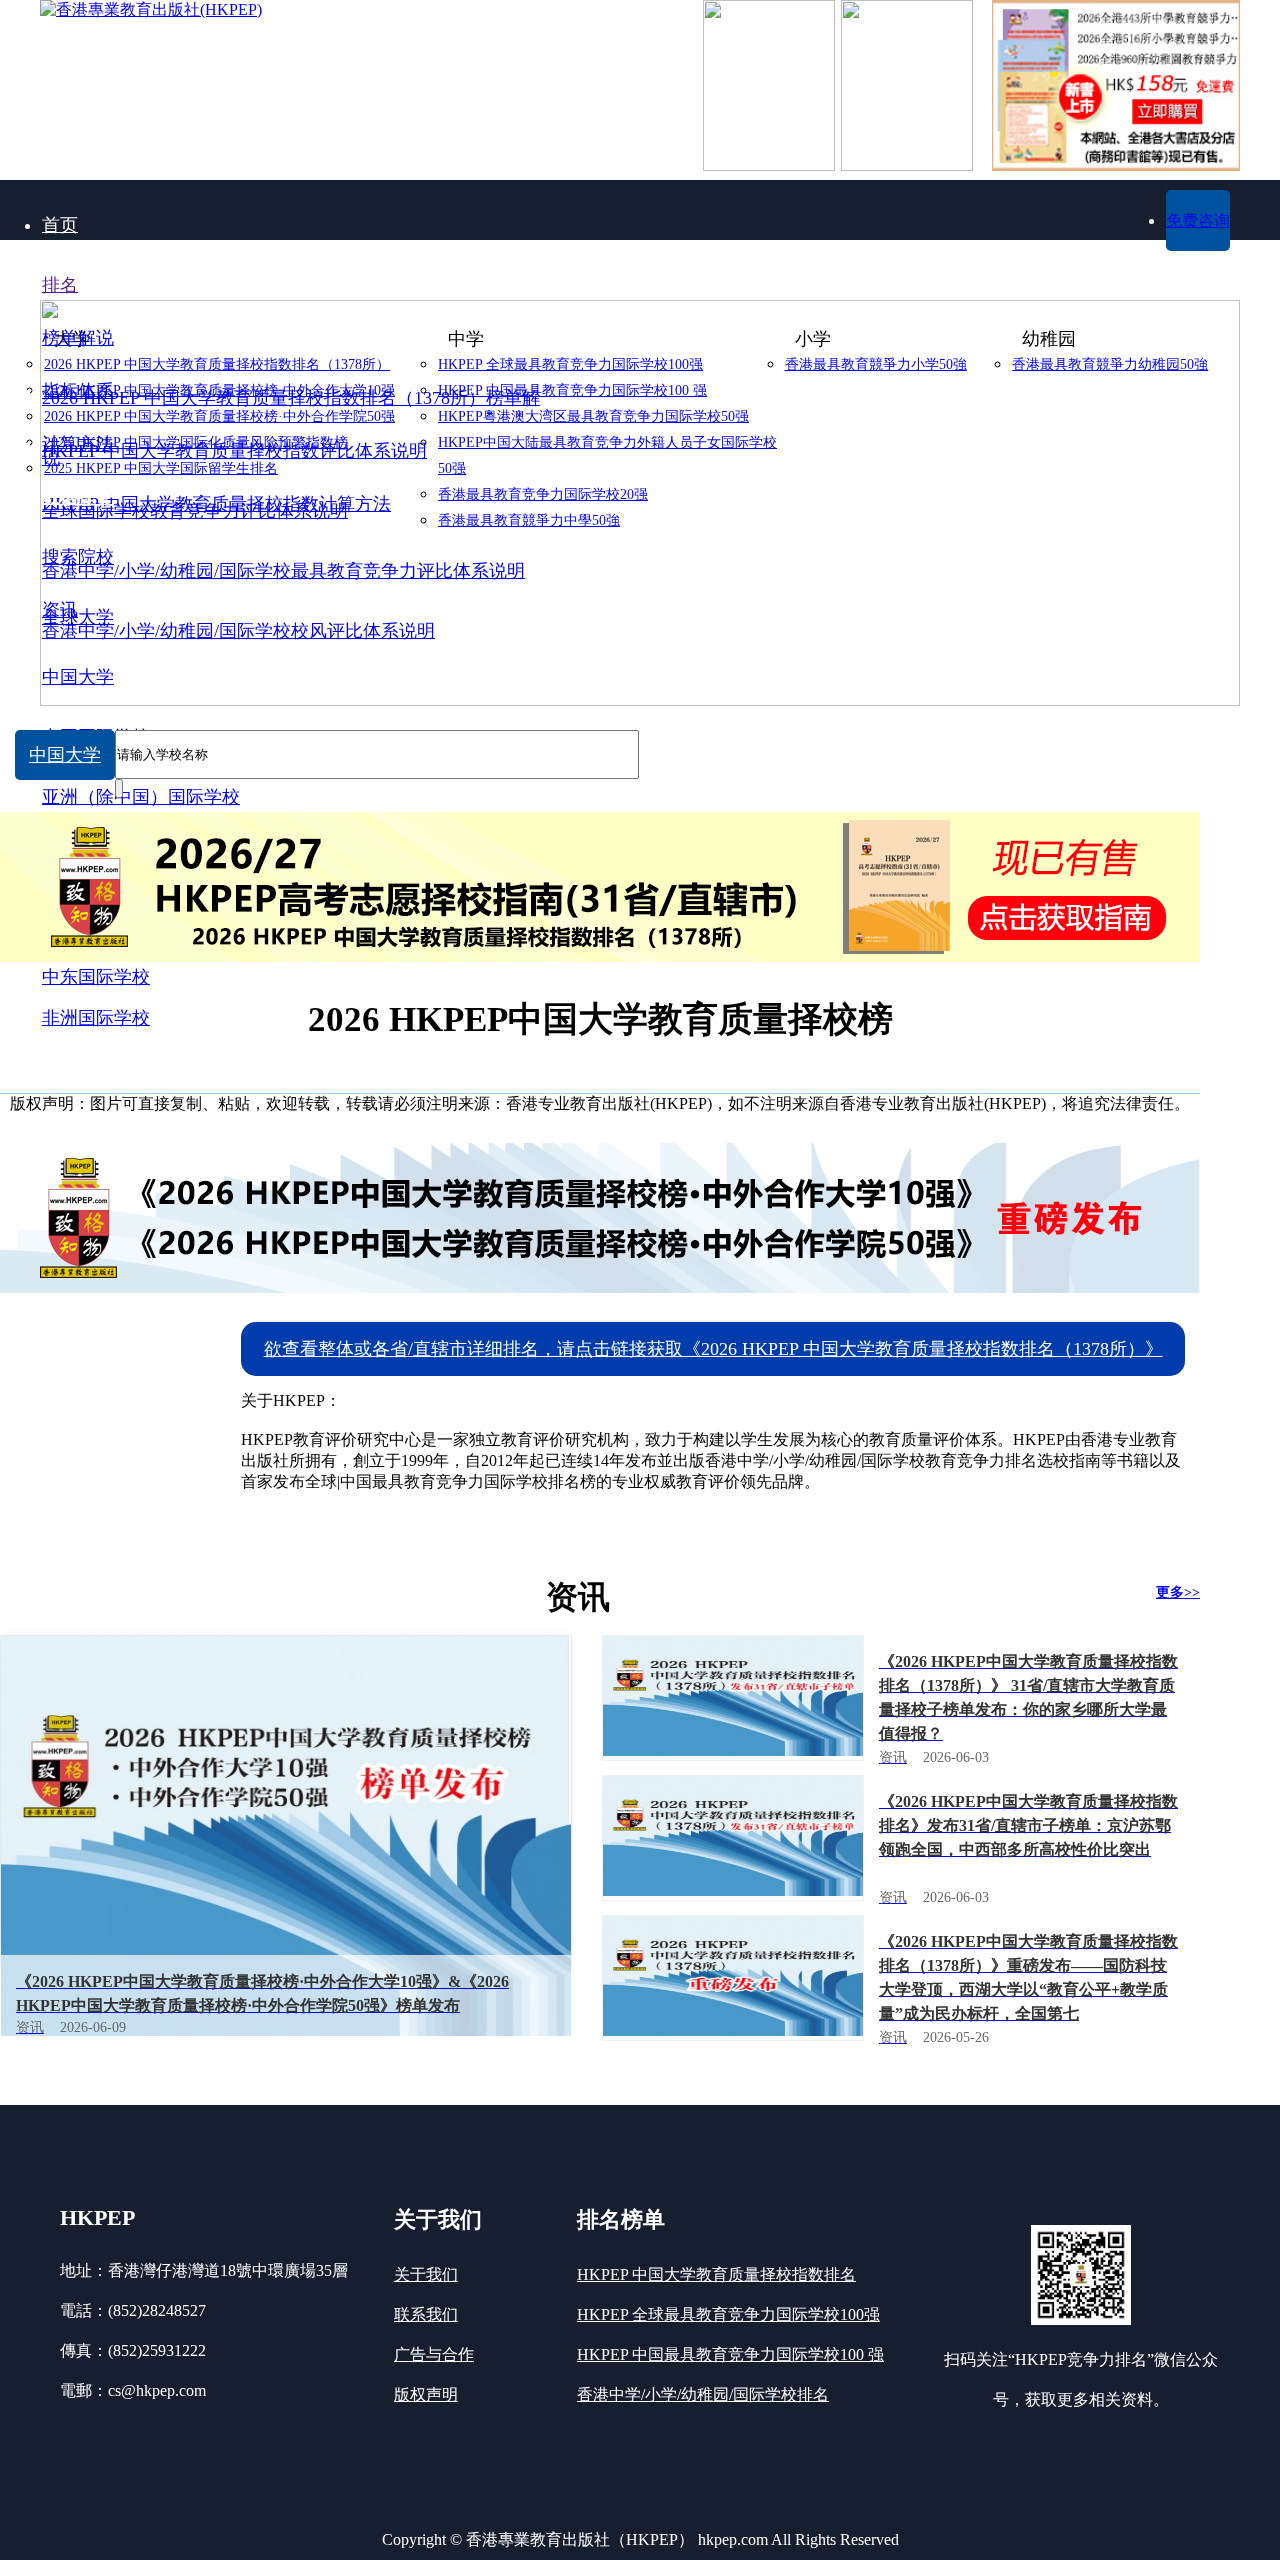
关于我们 (426, 2274)
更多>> (1178, 1592)
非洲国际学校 (96, 1018)
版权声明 (426, 2394)
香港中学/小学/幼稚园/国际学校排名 (703, 2394)
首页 (60, 225)
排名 (60, 285)
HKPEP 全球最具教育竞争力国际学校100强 (728, 2314)
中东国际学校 (96, 977)
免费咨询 (1198, 220)
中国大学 (65, 755)
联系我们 (426, 2314)
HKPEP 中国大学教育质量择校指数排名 (716, 2274)
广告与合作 (434, 2354)
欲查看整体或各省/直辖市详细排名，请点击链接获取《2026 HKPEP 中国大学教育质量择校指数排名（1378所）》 (713, 1349)
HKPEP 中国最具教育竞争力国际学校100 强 (730, 2354)
